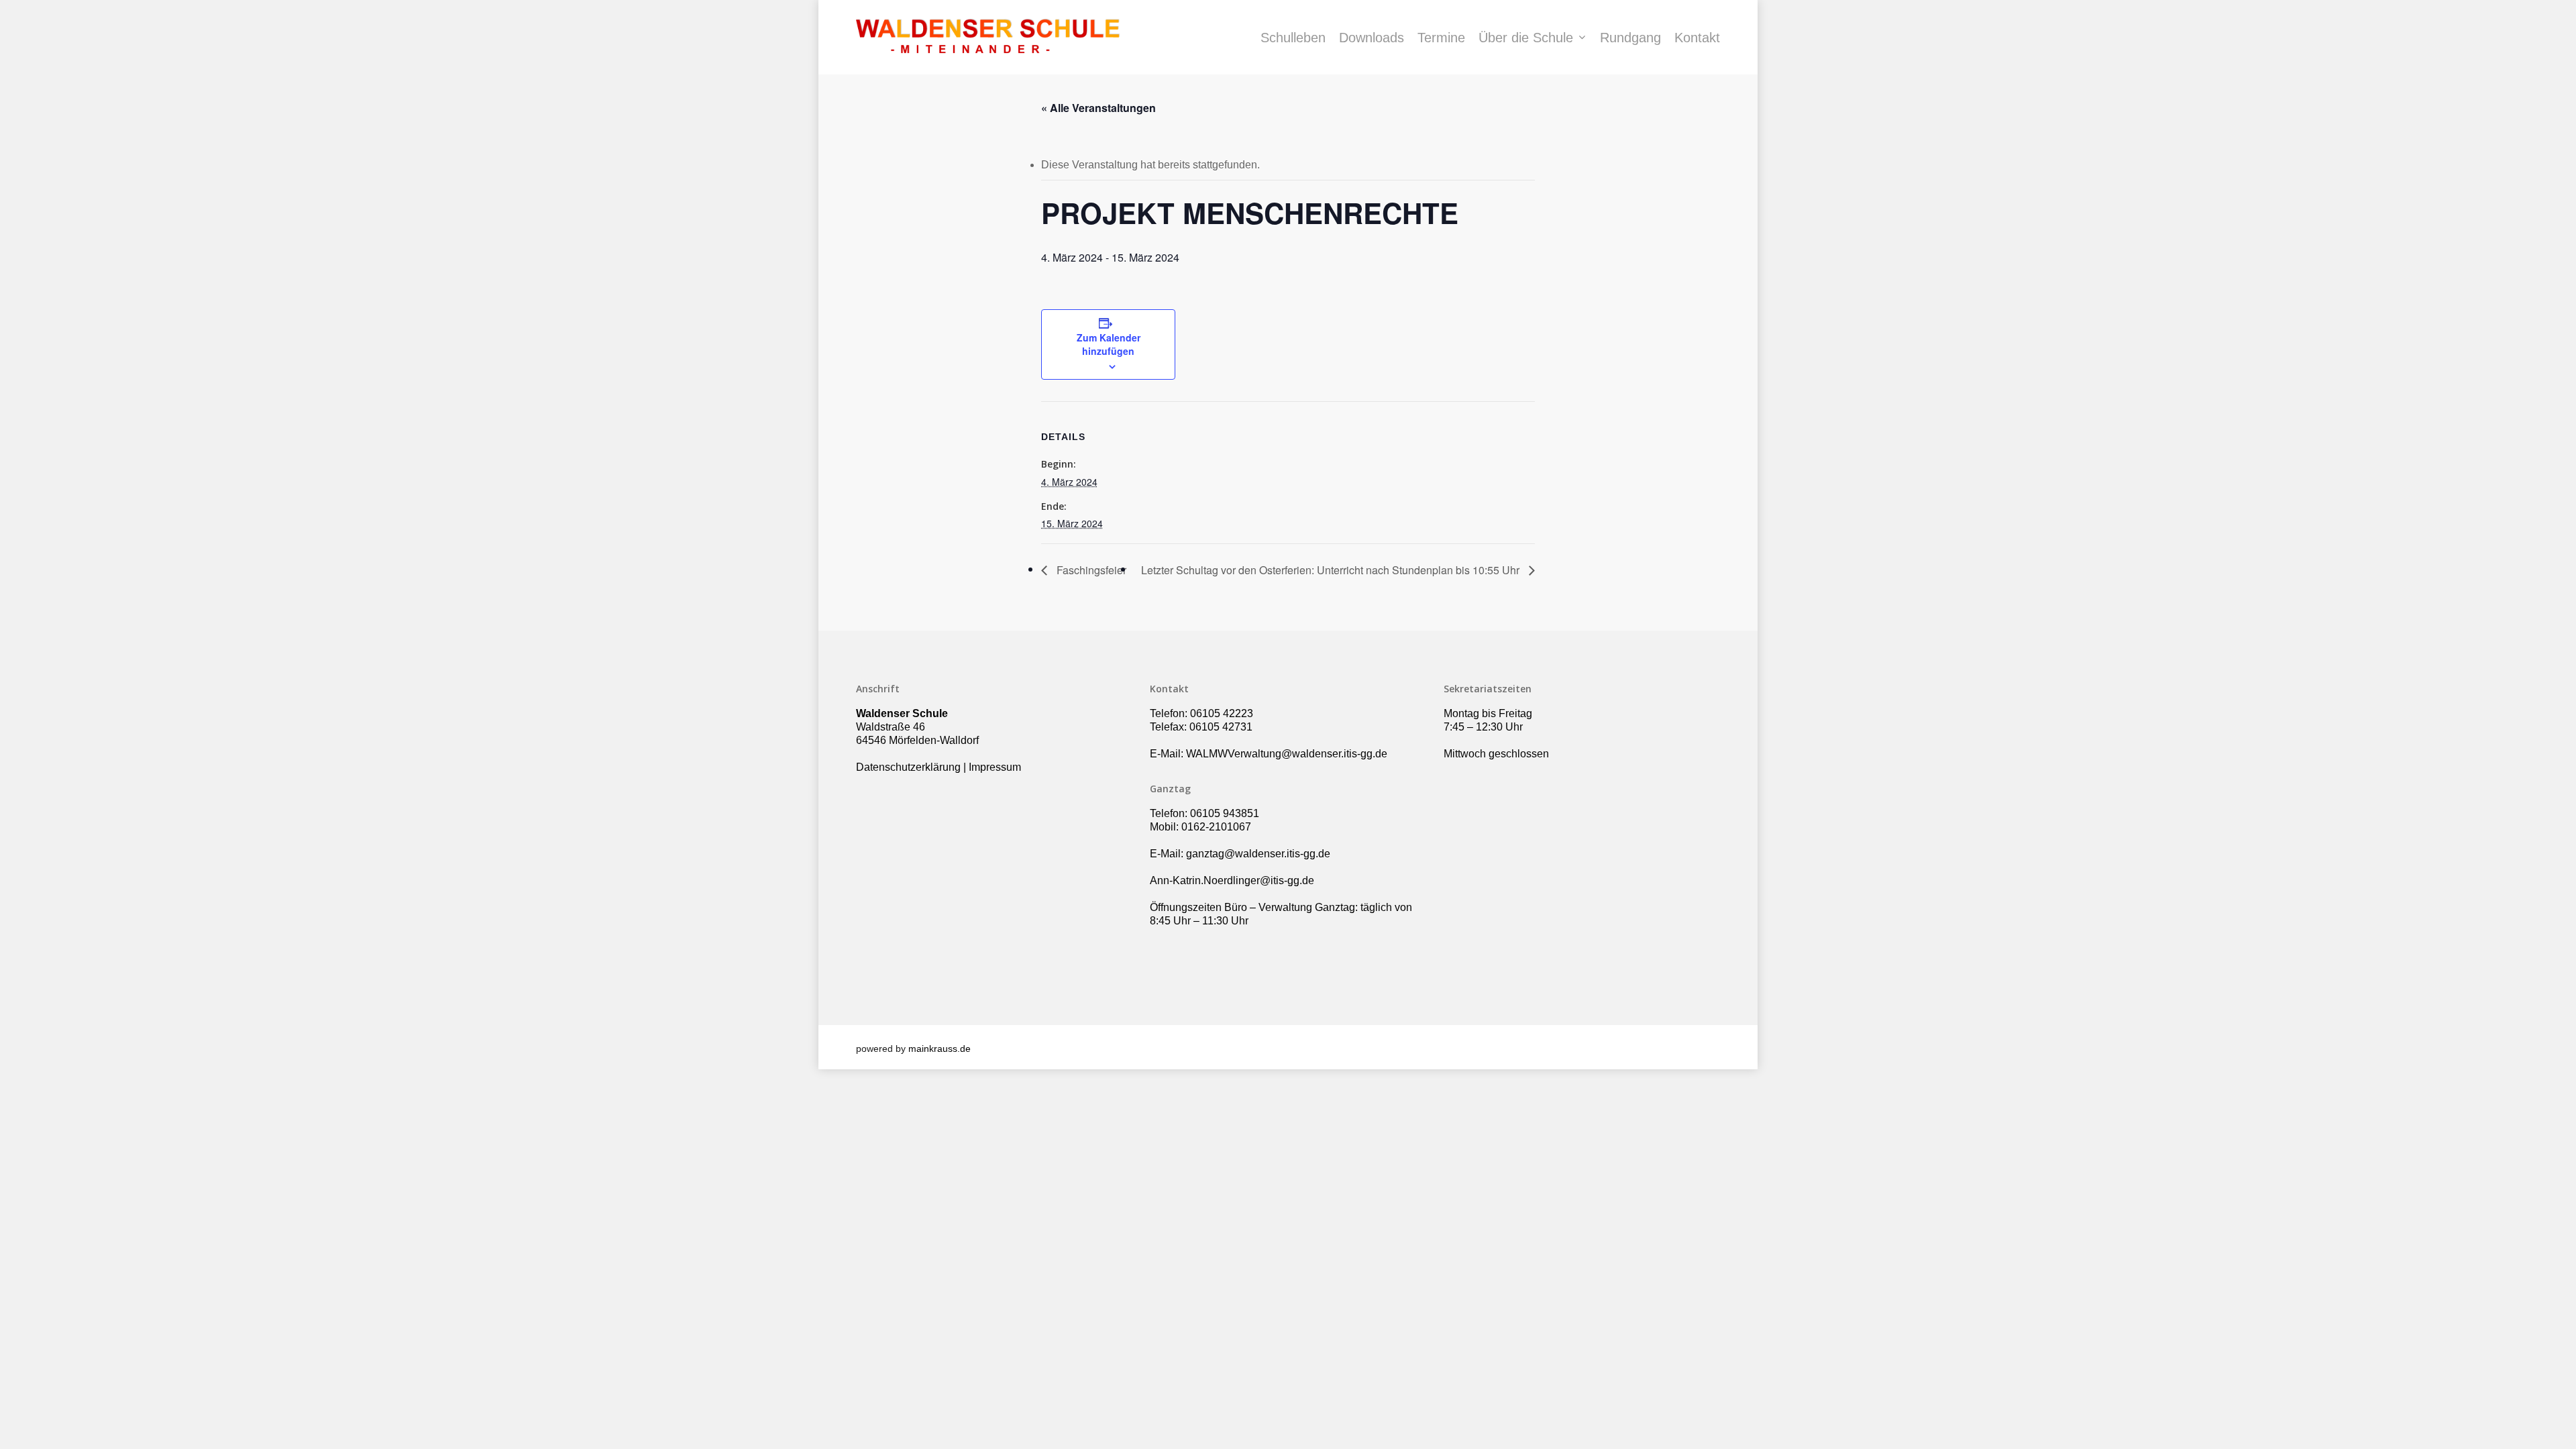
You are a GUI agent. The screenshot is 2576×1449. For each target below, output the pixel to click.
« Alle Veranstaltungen (1098, 108)
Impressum (995, 767)
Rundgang (1630, 38)
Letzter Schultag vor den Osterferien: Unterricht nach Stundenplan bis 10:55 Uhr (1332, 570)
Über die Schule (1526, 38)
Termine (1441, 38)
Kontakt (1697, 38)
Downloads (1372, 38)
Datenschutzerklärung (908, 767)
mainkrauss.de (940, 1049)
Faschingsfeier (1090, 570)
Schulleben (1293, 38)
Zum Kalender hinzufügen (1109, 344)
